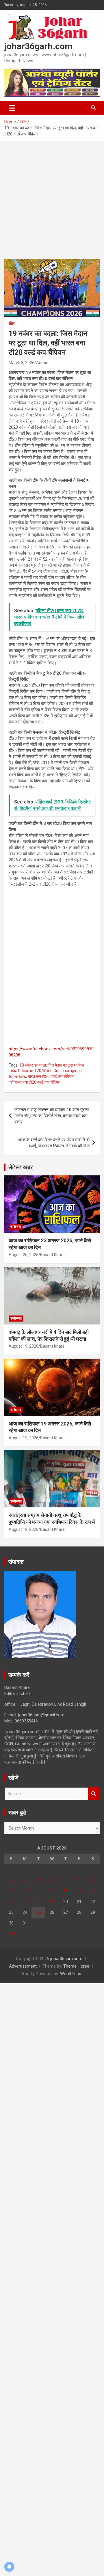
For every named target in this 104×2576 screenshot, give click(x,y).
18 (38, 1902)
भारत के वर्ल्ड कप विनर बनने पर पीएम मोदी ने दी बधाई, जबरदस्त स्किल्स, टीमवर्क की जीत (53, 1143)
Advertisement (23, 1966)
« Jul (9, 1934)
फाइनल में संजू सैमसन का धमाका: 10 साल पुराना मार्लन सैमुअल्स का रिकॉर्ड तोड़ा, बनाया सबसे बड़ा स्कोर (52, 1116)
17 (25, 1902)
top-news (17, 1076)
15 (93, 1891)
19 (52, 1902)
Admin (42, 363)
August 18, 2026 (24, 1529)
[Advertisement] (52, 205)
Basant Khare (52, 1255)
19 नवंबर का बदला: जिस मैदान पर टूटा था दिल (52, 1065)
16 (11, 1902)
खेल (12, 324)
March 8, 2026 (22, 363)
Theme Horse (76, 1966)
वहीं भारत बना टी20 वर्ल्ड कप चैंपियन (35, 1082)
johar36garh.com (38, 46)
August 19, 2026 (24, 1346)
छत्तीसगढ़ (16, 1318)
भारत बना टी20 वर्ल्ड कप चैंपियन (51, 1076)
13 (66, 1891)
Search (94, 1794)
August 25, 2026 (24, 1255)
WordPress (71, 1974)
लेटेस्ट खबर (21, 1167)
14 (79, 1891)
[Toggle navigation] (12, 108)
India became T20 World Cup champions (45, 1071)
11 (38, 1891)
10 (25, 1891)
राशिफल (16, 1227)
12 (52, 1891)
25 (38, 1912)
